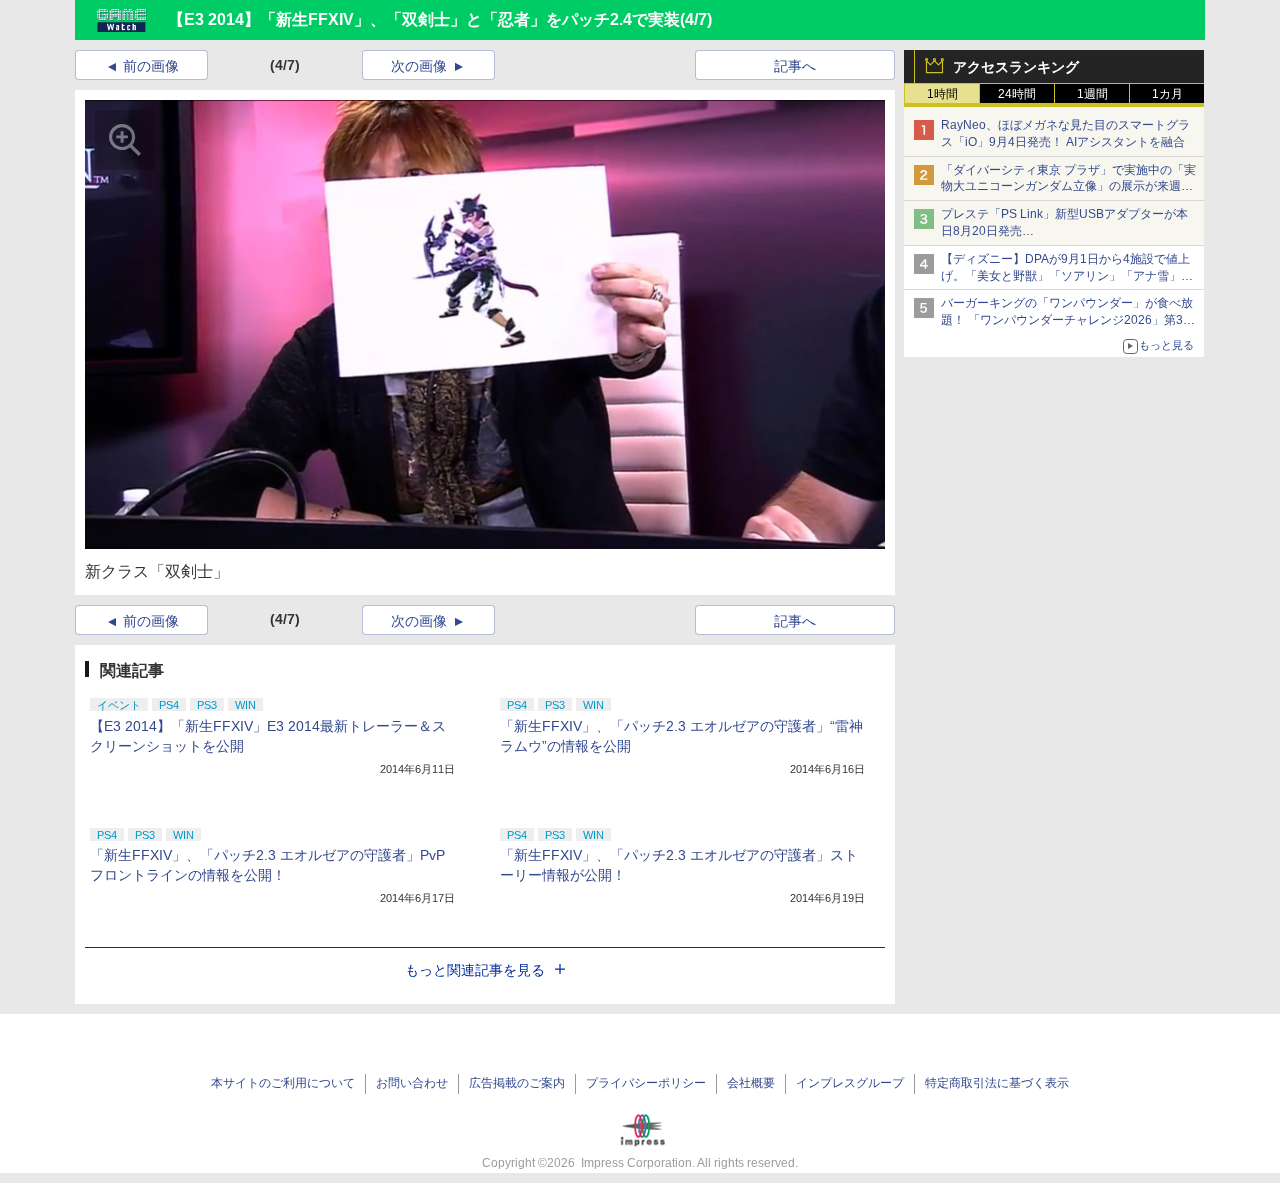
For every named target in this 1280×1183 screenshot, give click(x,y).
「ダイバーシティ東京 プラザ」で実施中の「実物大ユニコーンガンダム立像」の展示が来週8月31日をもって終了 (1068, 187)
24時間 (1017, 94)
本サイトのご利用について (283, 1083)
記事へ (795, 66)
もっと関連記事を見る (475, 970)
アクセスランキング (1016, 67)
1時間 (942, 94)
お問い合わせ (412, 1083)
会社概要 (751, 1083)
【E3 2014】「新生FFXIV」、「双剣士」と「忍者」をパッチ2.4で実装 (424, 19)
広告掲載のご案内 (517, 1083)
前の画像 (151, 66)
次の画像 (419, 66)
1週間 (1092, 94)
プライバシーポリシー (646, 1083)
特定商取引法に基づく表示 (997, 1083)
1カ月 (1167, 94)
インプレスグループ (850, 1083)
